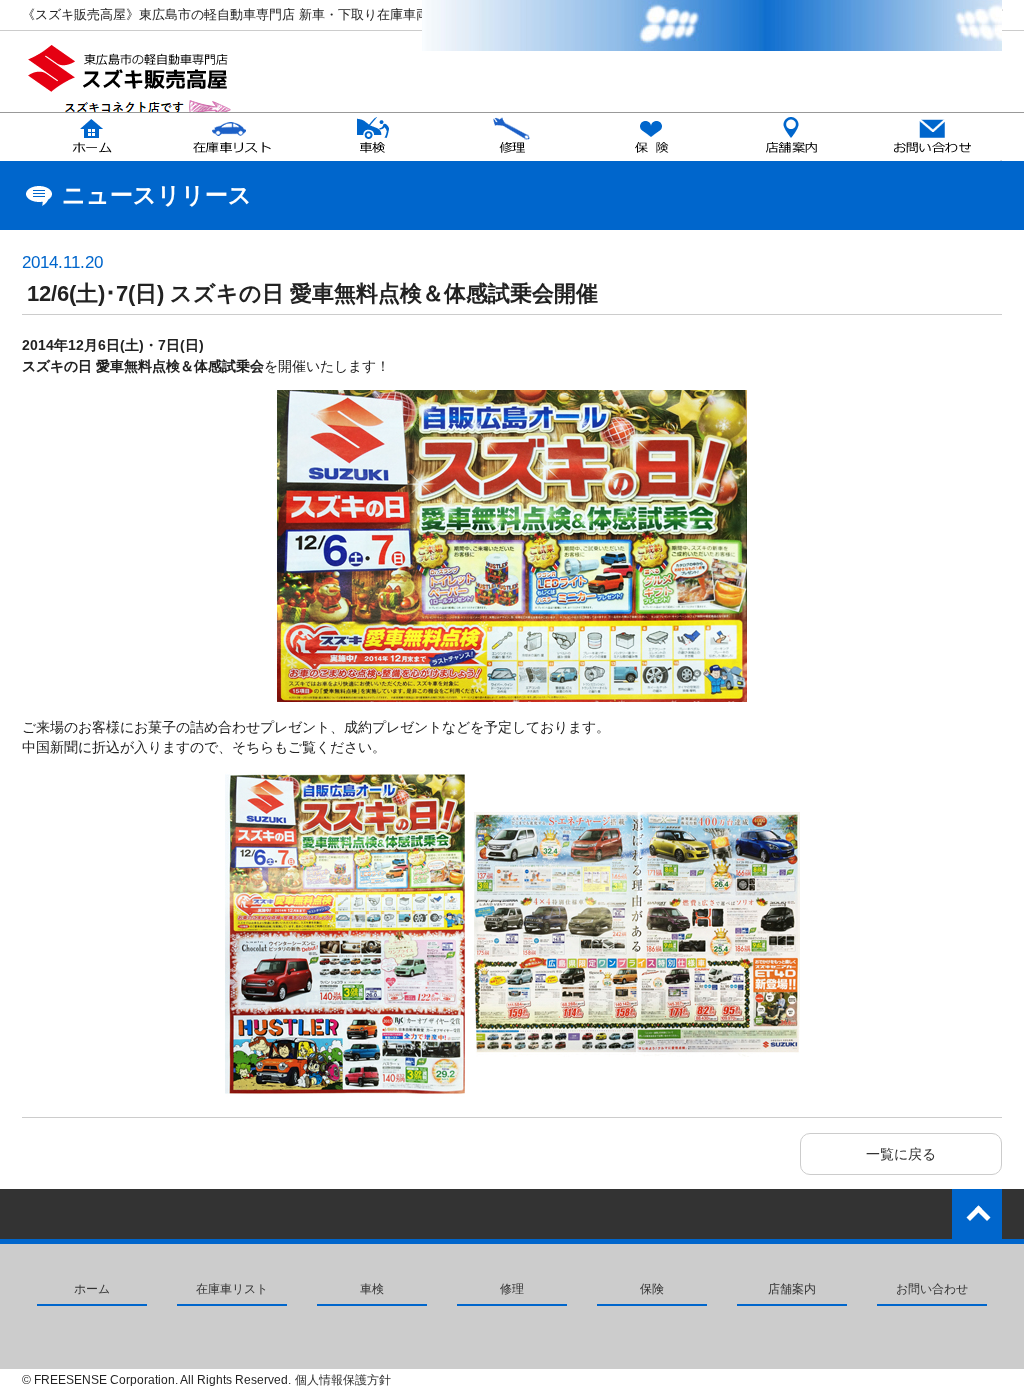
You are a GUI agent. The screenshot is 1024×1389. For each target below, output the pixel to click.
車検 (372, 1289)
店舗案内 (792, 1289)
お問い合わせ (932, 1289)
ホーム (92, 1289)
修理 (512, 1289)
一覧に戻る (901, 1154)
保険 (652, 1289)
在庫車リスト (232, 1289)
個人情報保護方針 (343, 1380)
